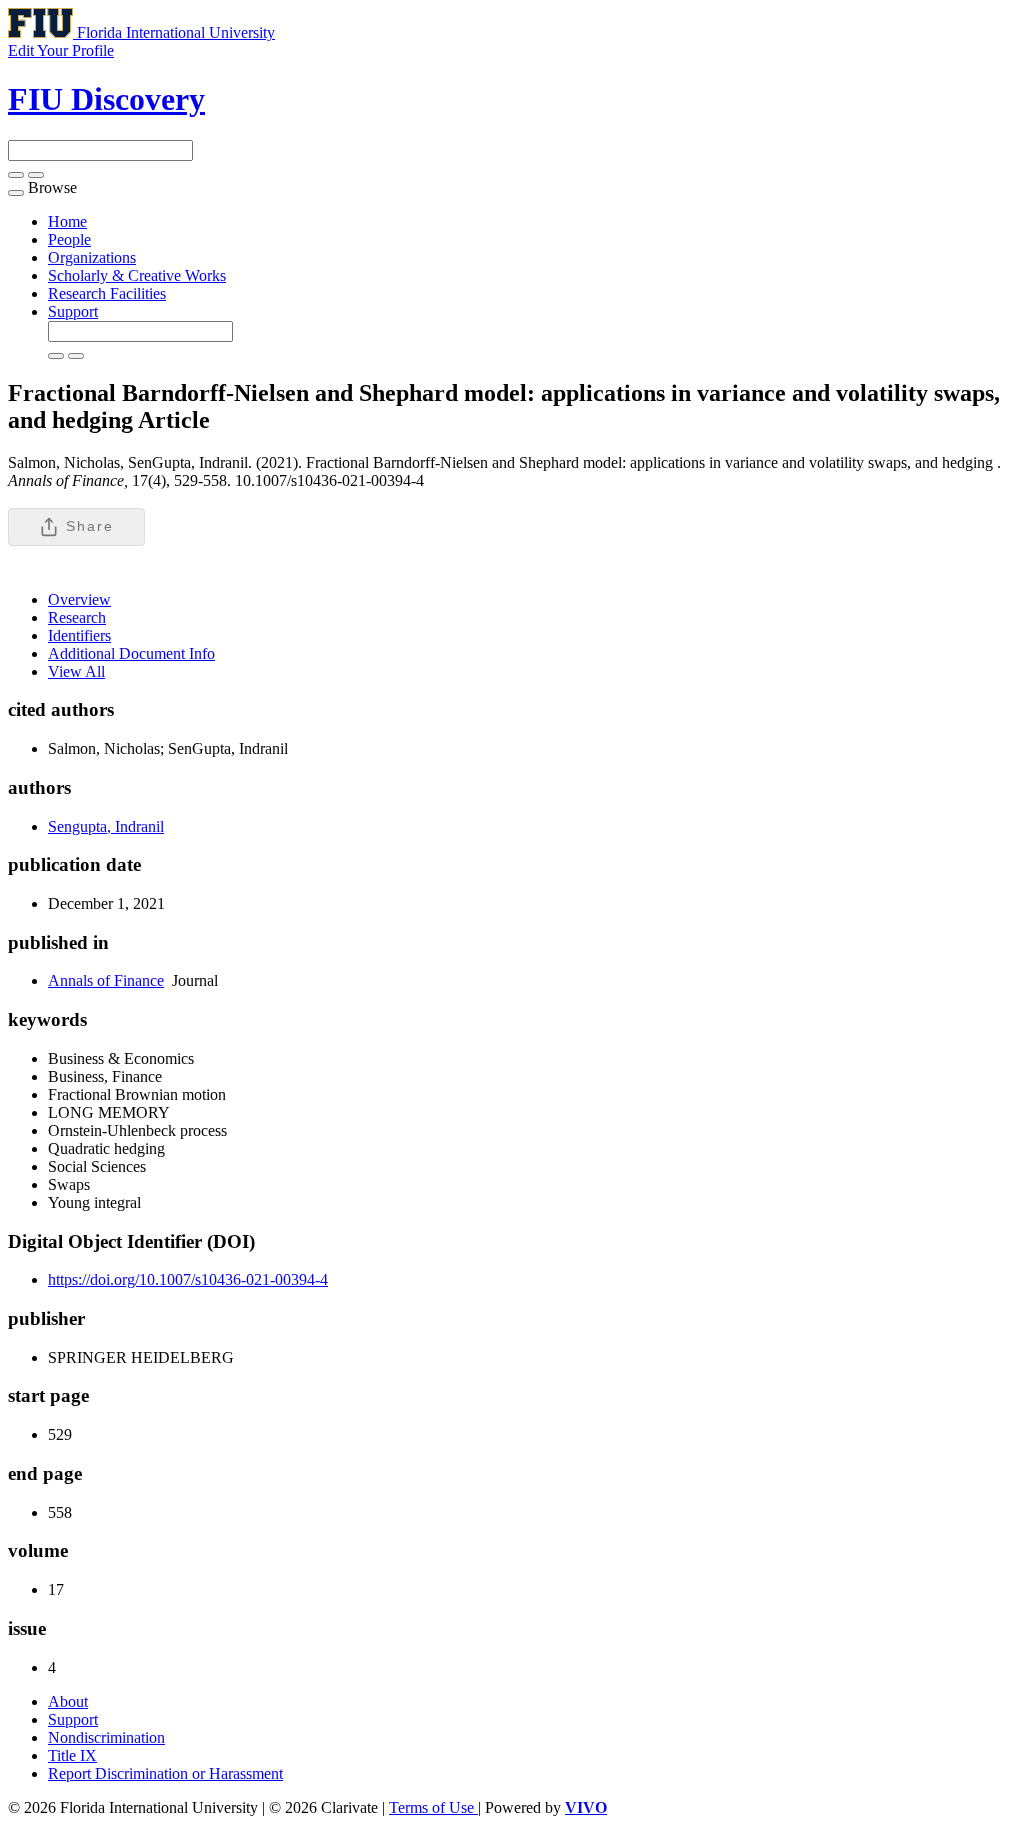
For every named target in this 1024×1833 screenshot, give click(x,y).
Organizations (92, 257)
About (68, 1701)
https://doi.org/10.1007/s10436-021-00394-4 (188, 1279)
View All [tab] (76, 671)
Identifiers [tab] (79, 635)
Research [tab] (77, 617)
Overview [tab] (79, 599)
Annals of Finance (106, 980)
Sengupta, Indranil (106, 826)
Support (73, 311)
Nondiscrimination (106, 1737)
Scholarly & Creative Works (137, 275)
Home (67, 221)
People (69, 239)
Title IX (72, 1755)
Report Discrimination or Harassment (165, 1773)
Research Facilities (107, 293)
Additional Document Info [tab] (131, 653)
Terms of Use (433, 1807)
